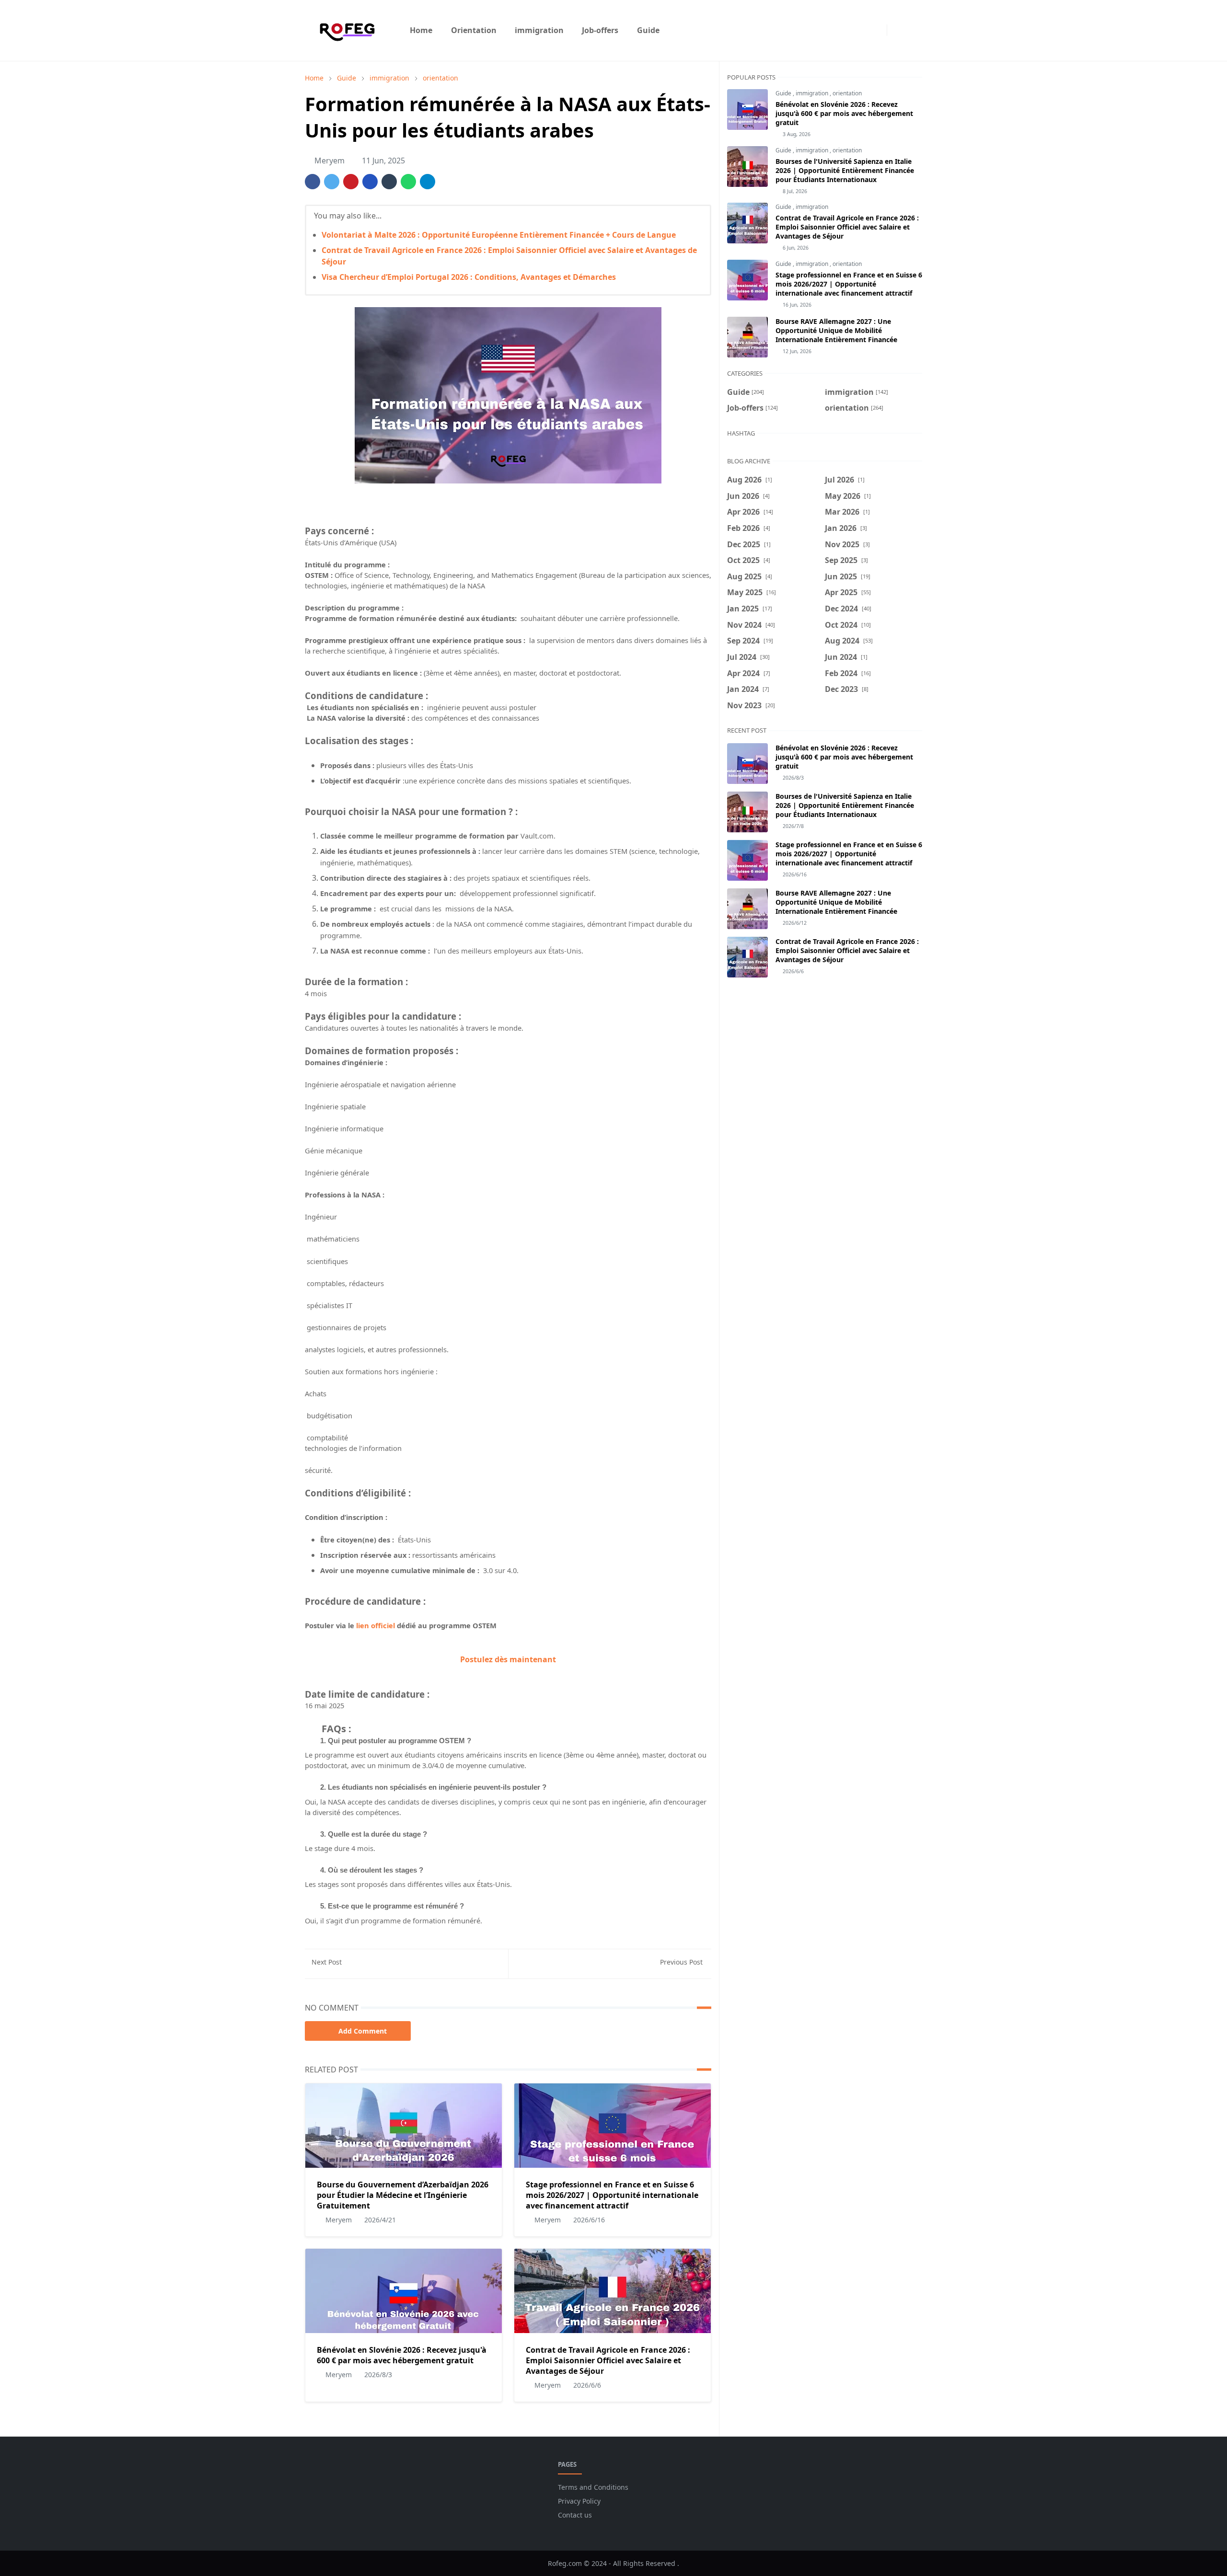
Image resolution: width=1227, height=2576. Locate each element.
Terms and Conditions (593, 2487)
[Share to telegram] (428, 182)
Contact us (575, 2515)
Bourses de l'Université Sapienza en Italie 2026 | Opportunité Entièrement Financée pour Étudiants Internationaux (845, 170)
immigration (813, 93)
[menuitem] (421, 30)
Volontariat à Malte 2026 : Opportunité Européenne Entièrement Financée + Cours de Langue (499, 235)
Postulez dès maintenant (508, 1659)
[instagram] (877, 30)
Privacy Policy (579, 2501)
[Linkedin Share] (370, 182)
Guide (784, 93)
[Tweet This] (332, 182)
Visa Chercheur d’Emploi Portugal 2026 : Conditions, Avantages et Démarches (469, 277)
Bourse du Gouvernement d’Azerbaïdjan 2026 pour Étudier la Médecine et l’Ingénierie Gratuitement (403, 2195)
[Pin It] (351, 182)
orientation (847, 93)
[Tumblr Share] (389, 182)
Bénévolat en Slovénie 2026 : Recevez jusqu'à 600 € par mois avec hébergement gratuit (402, 2355)
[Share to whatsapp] (408, 182)
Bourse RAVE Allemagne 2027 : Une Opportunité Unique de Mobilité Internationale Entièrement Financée (836, 330)
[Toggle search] (914, 30)
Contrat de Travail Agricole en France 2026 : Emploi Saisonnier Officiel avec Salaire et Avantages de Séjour (608, 2360)
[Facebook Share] (313, 182)
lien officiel (376, 1625)
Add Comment (363, 2031)
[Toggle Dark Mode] (897, 30)
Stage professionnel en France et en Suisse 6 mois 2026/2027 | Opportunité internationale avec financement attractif (612, 2195)
